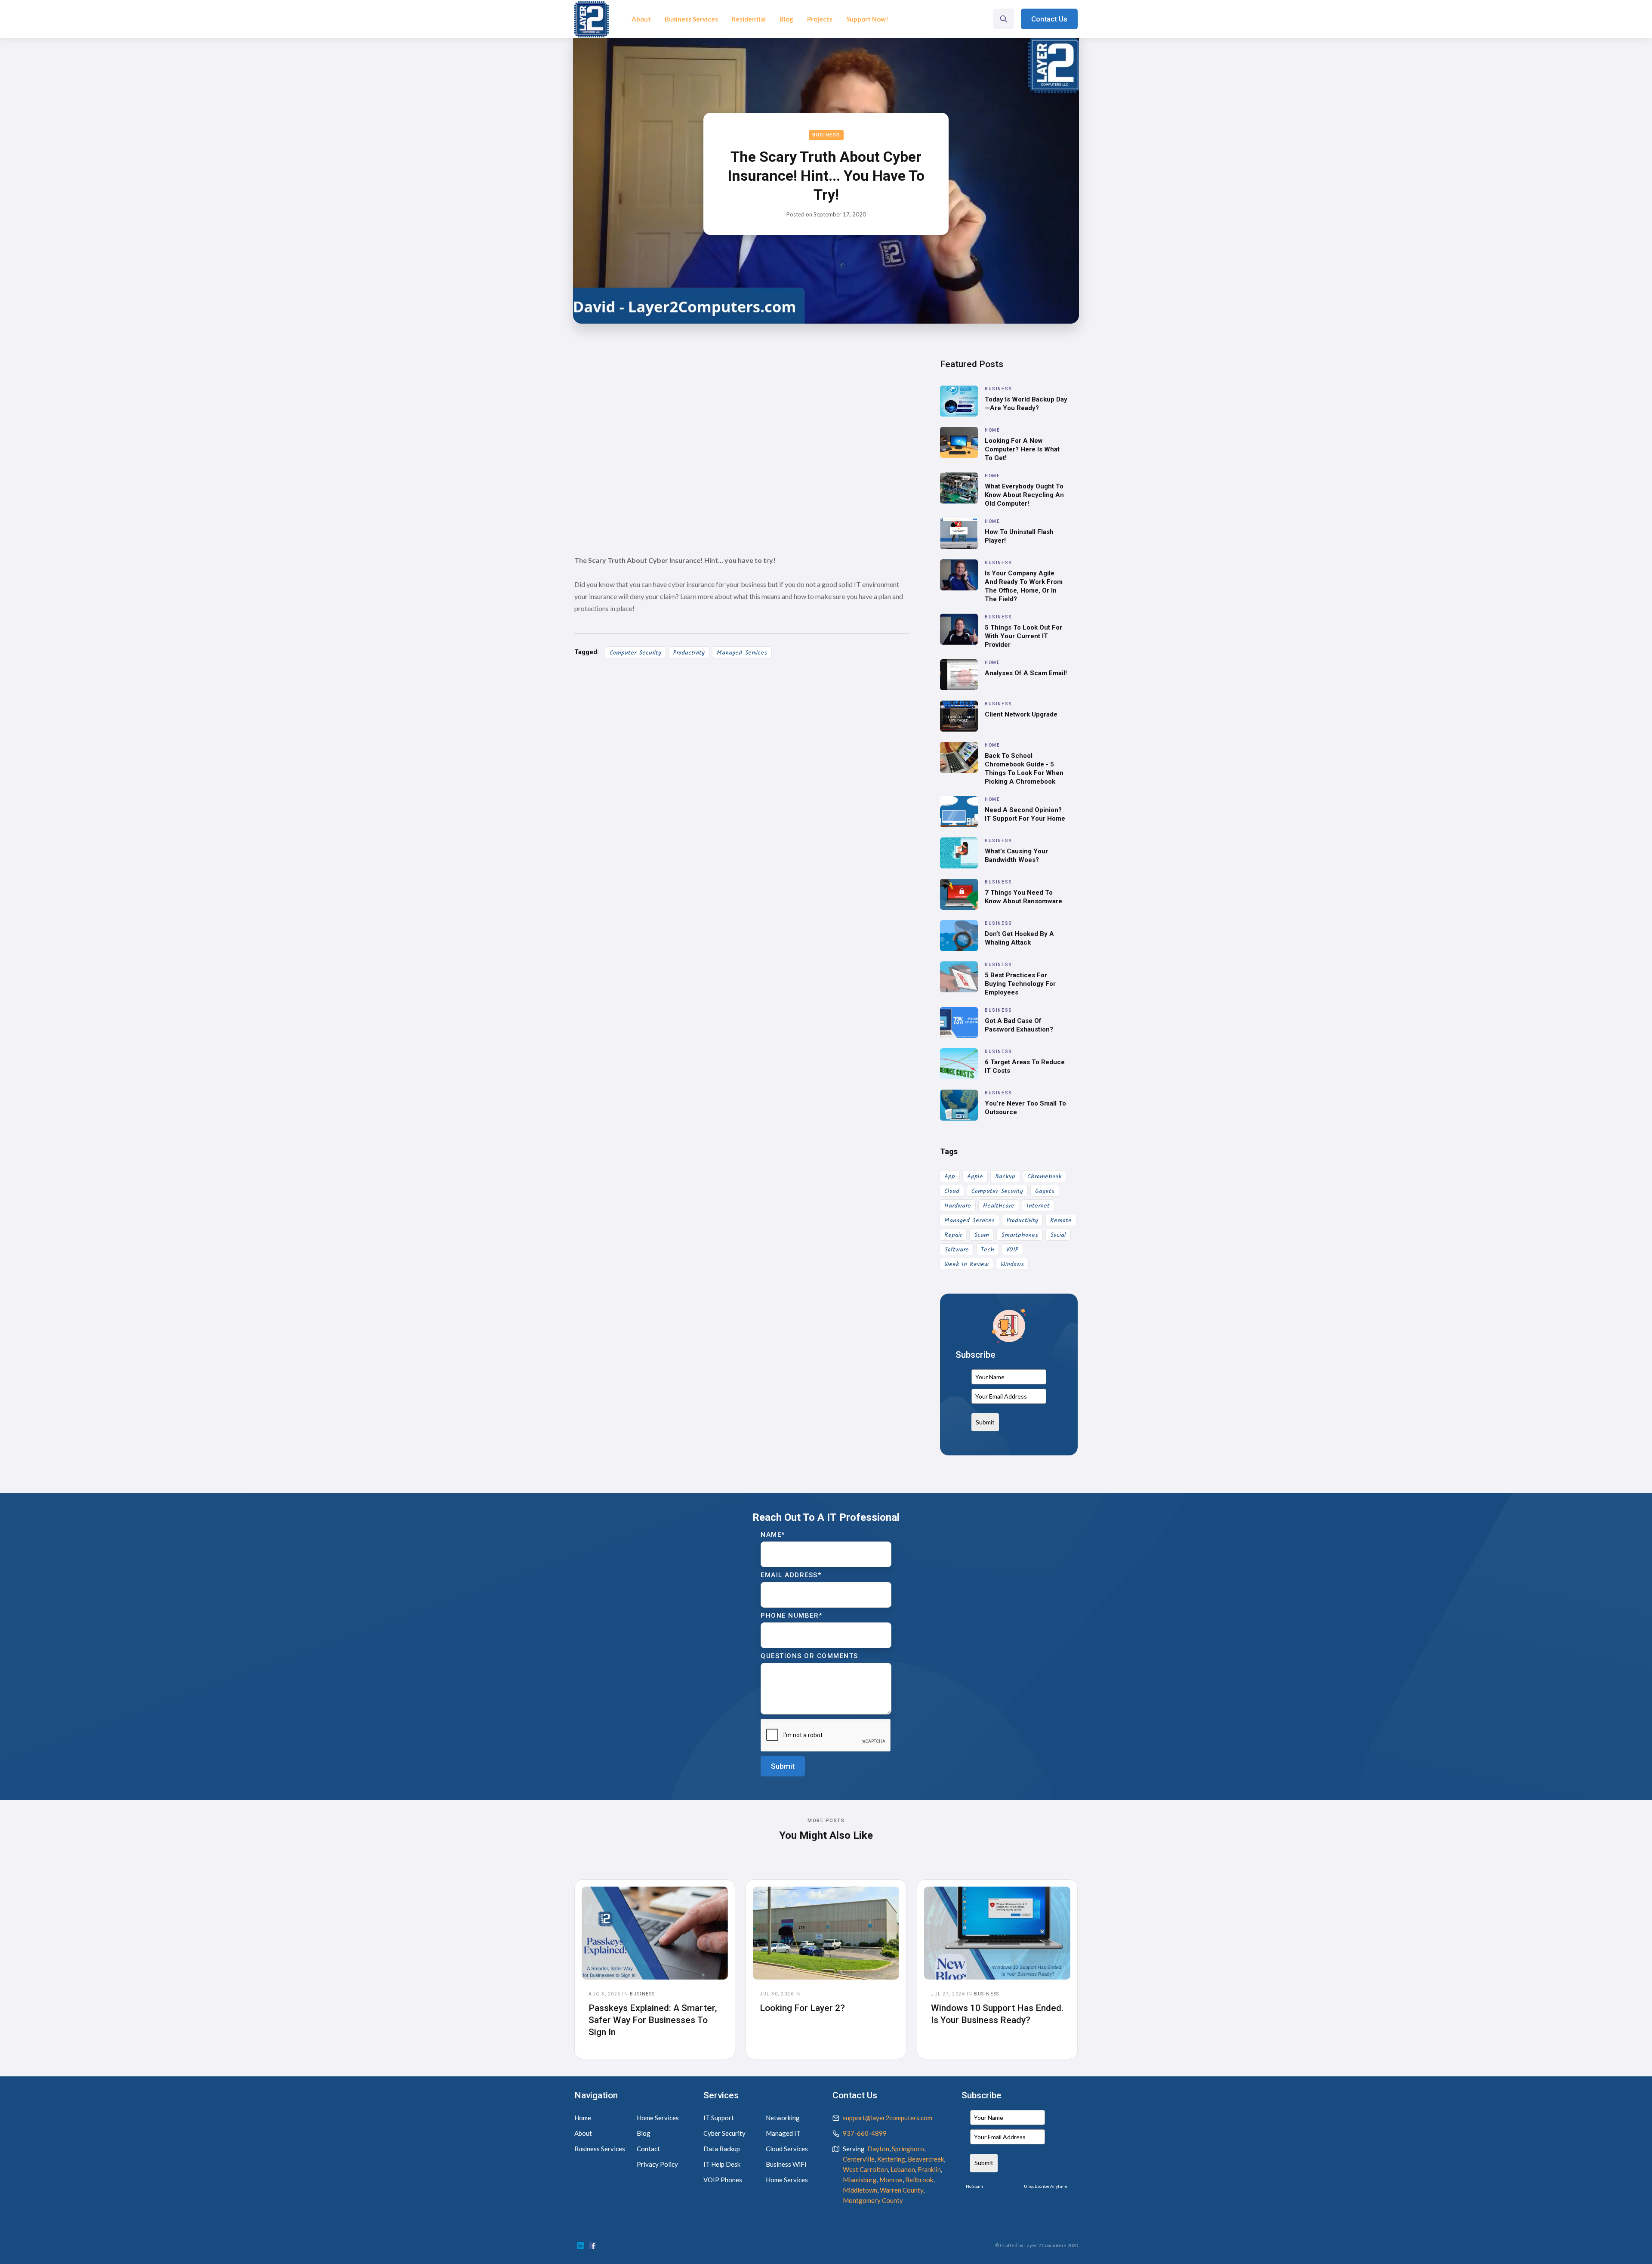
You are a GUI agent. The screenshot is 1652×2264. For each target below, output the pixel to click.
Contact (648, 2149)
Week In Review (966, 1264)
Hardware (958, 1206)
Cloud (952, 1191)
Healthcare (999, 1206)
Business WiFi (786, 2164)
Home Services (658, 2118)
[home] (591, 19)
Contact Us (1049, 19)
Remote (1061, 1220)
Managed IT (783, 2133)
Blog (786, 19)
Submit (985, 1422)
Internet (1038, 1206)
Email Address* (791, 1575)
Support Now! (867, 19)
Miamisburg (860, 2180)
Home (583, 2118)
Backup (1005, 1177)
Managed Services (742, 653)
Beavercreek (926, 2159)
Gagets (1045, 1191)
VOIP (1012, 1250)
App (950, 1177)
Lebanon (903, 2169)
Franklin (929, 2169)
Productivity (689, 653)
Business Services (691, 19)
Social (1058, 1235)
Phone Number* (792, 1615)
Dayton (878, 2149)
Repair (953, 1235)
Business (826, 135)
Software (957, 1250)
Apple (975, 1177)
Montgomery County (873, 2200)
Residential (749, 19)
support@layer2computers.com (888, 2118)
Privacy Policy (657, 2164)
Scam (982, 1235)
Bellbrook (919, 2180)
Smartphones (1020, 1235)
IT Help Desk (722, 2164)
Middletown (860, 2190)
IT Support (719, 2118)
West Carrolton (865, 2169)
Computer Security (635, 653)
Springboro (908, 2149)
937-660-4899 (865, 2133)
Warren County (902, 2190)
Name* (773, 1535)
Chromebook (1044, 1177)
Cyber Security (724, 2133)
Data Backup (722, 2149)
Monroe (891, 2180)
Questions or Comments (809, 1656)
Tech (988, 1250)
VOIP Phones (723, 2180)
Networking (783, 2118)
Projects (820, 19)
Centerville (859, 2159)
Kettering (891, 2159)
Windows (1012, 1264)
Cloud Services (787, 2149)
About (641, 19)
